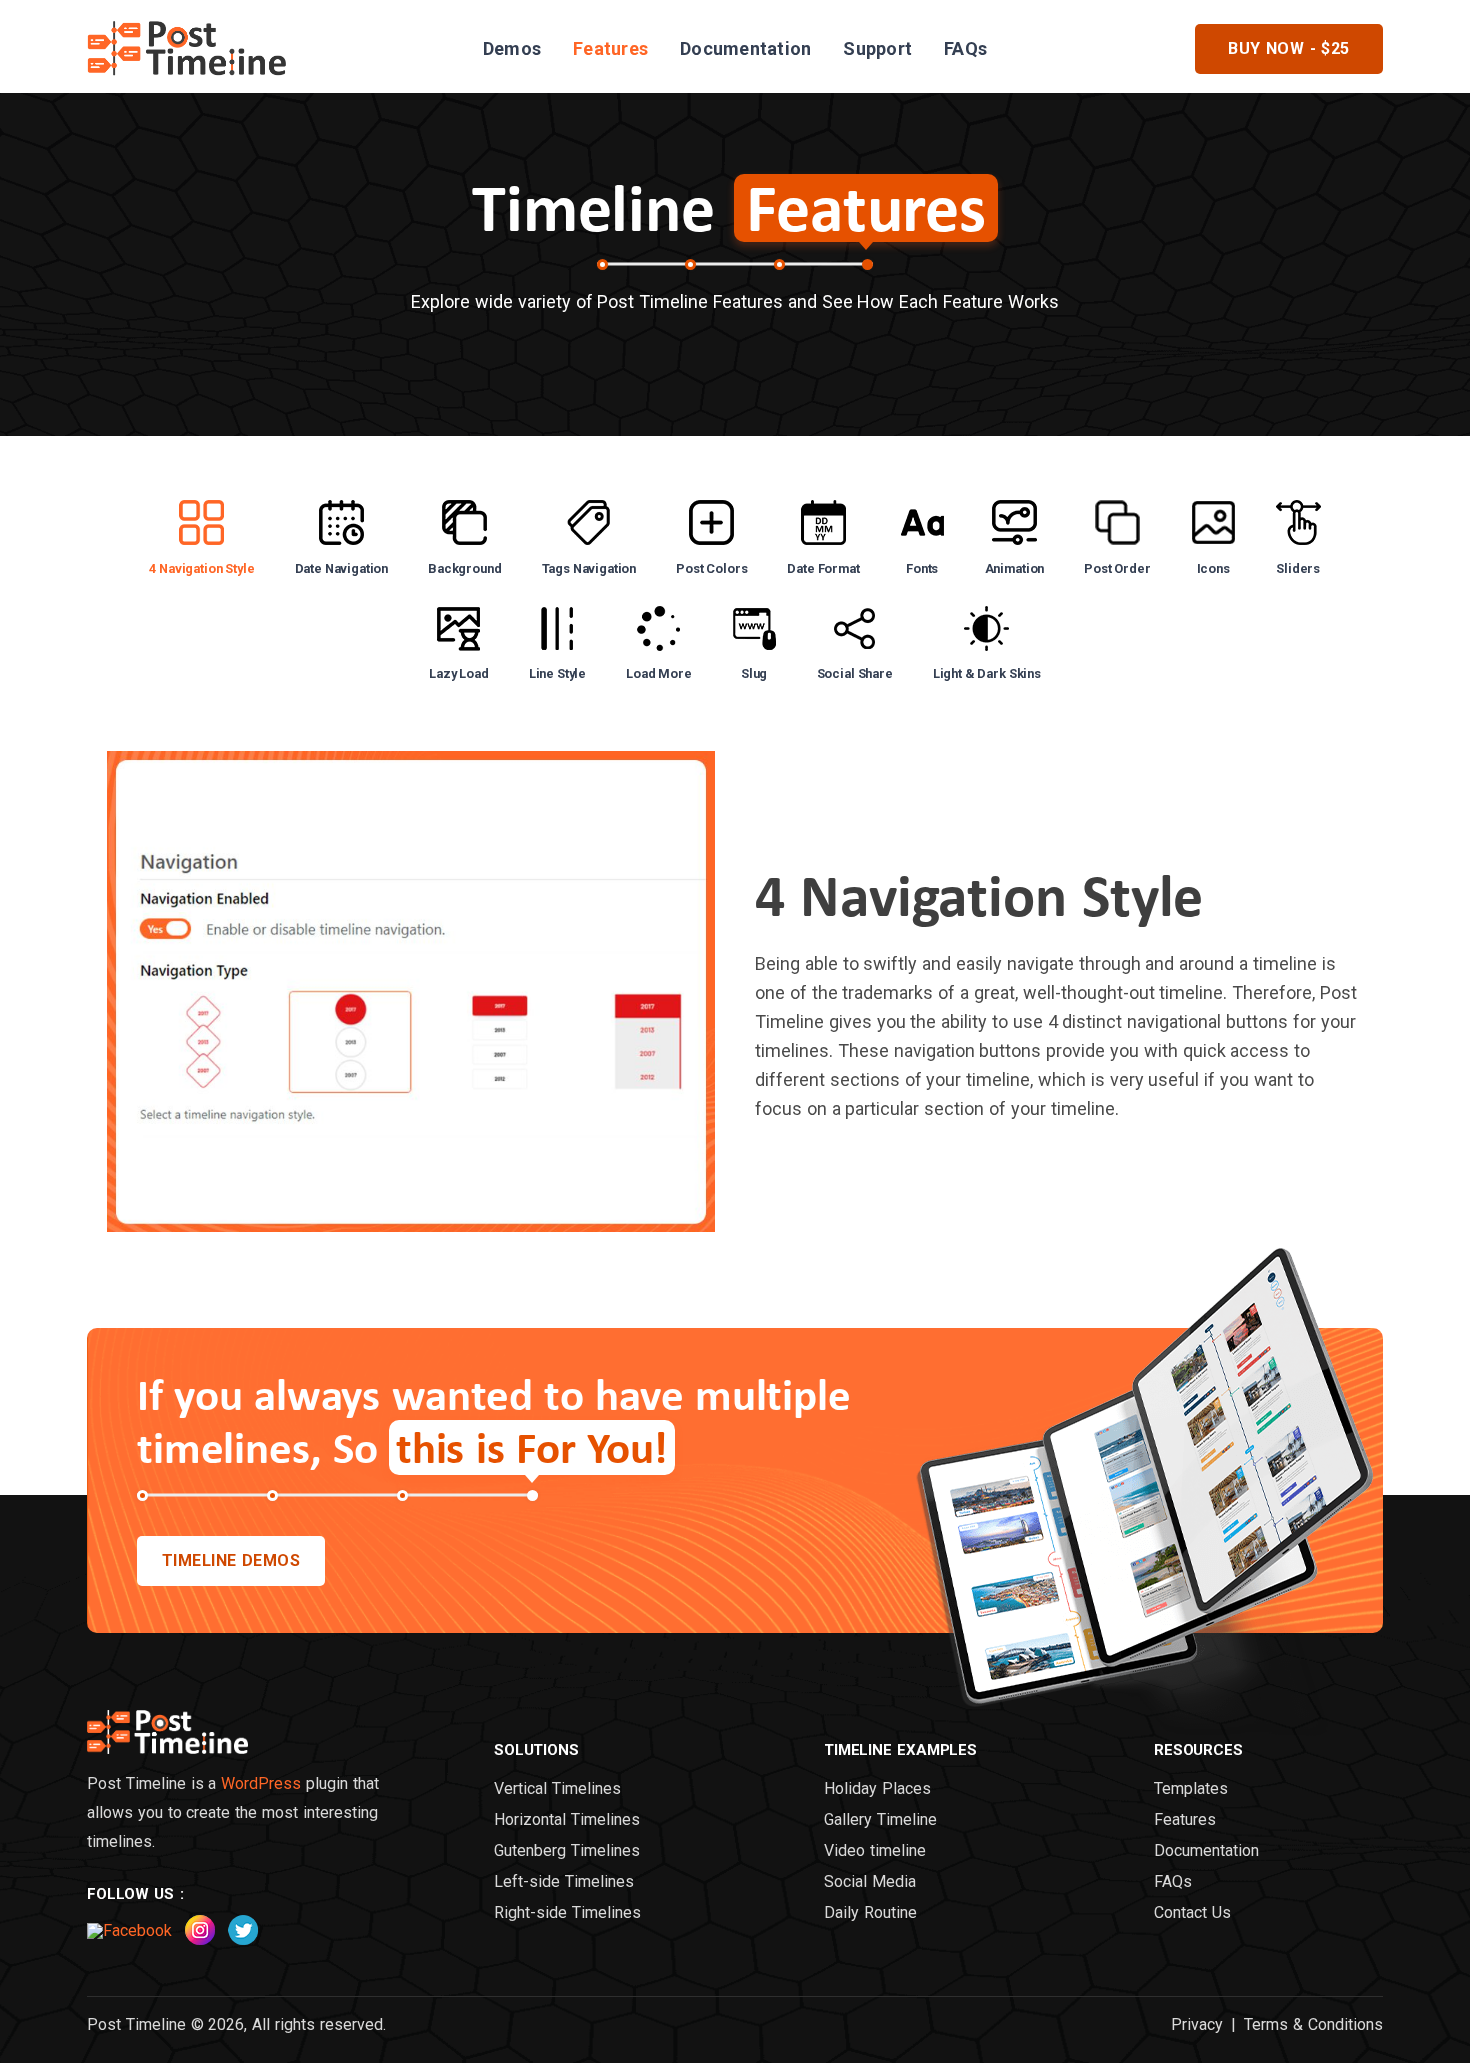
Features (610, 48)
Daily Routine (870, 1913)
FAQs (965, 48)
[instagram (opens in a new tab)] (200, 1939)
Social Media (870, 1882)
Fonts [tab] (922, 568)
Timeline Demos (231, 1560)
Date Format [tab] (823, 568)
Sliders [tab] (1298, 568)
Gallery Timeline (880, 1820)
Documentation (745, 48)
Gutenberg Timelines (567, 1851)
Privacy (1197, 2025)
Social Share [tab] (855, 673)
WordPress (261, 1783)
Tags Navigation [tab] (589, 568)
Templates (1191, 1789)
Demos (512, 48)
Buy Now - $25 (1289, 48)
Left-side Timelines (564, 1882)
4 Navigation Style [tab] (201, 568)
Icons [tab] (1213, 568)
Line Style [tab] (557, 673)
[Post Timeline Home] (187, 79)
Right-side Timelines (567, 1913)
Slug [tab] (754, 673)
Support (877, 48)
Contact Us (1192, 1913)
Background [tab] (464, 568)
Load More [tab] (659, 673)
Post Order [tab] (1117, 568)
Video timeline (875, 1851)
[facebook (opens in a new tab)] (129, 1930)
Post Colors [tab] (711, 568)
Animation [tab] (1015, 568)
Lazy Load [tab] (459, 673)
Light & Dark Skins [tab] (987, 673)
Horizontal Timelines (567, 1820)
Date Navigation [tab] (342, 568)
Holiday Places (877, 1789)
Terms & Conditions (1313, 2025)
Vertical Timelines (557, 1789)
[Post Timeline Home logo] (167, 1748)
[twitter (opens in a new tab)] (243, 1939)
